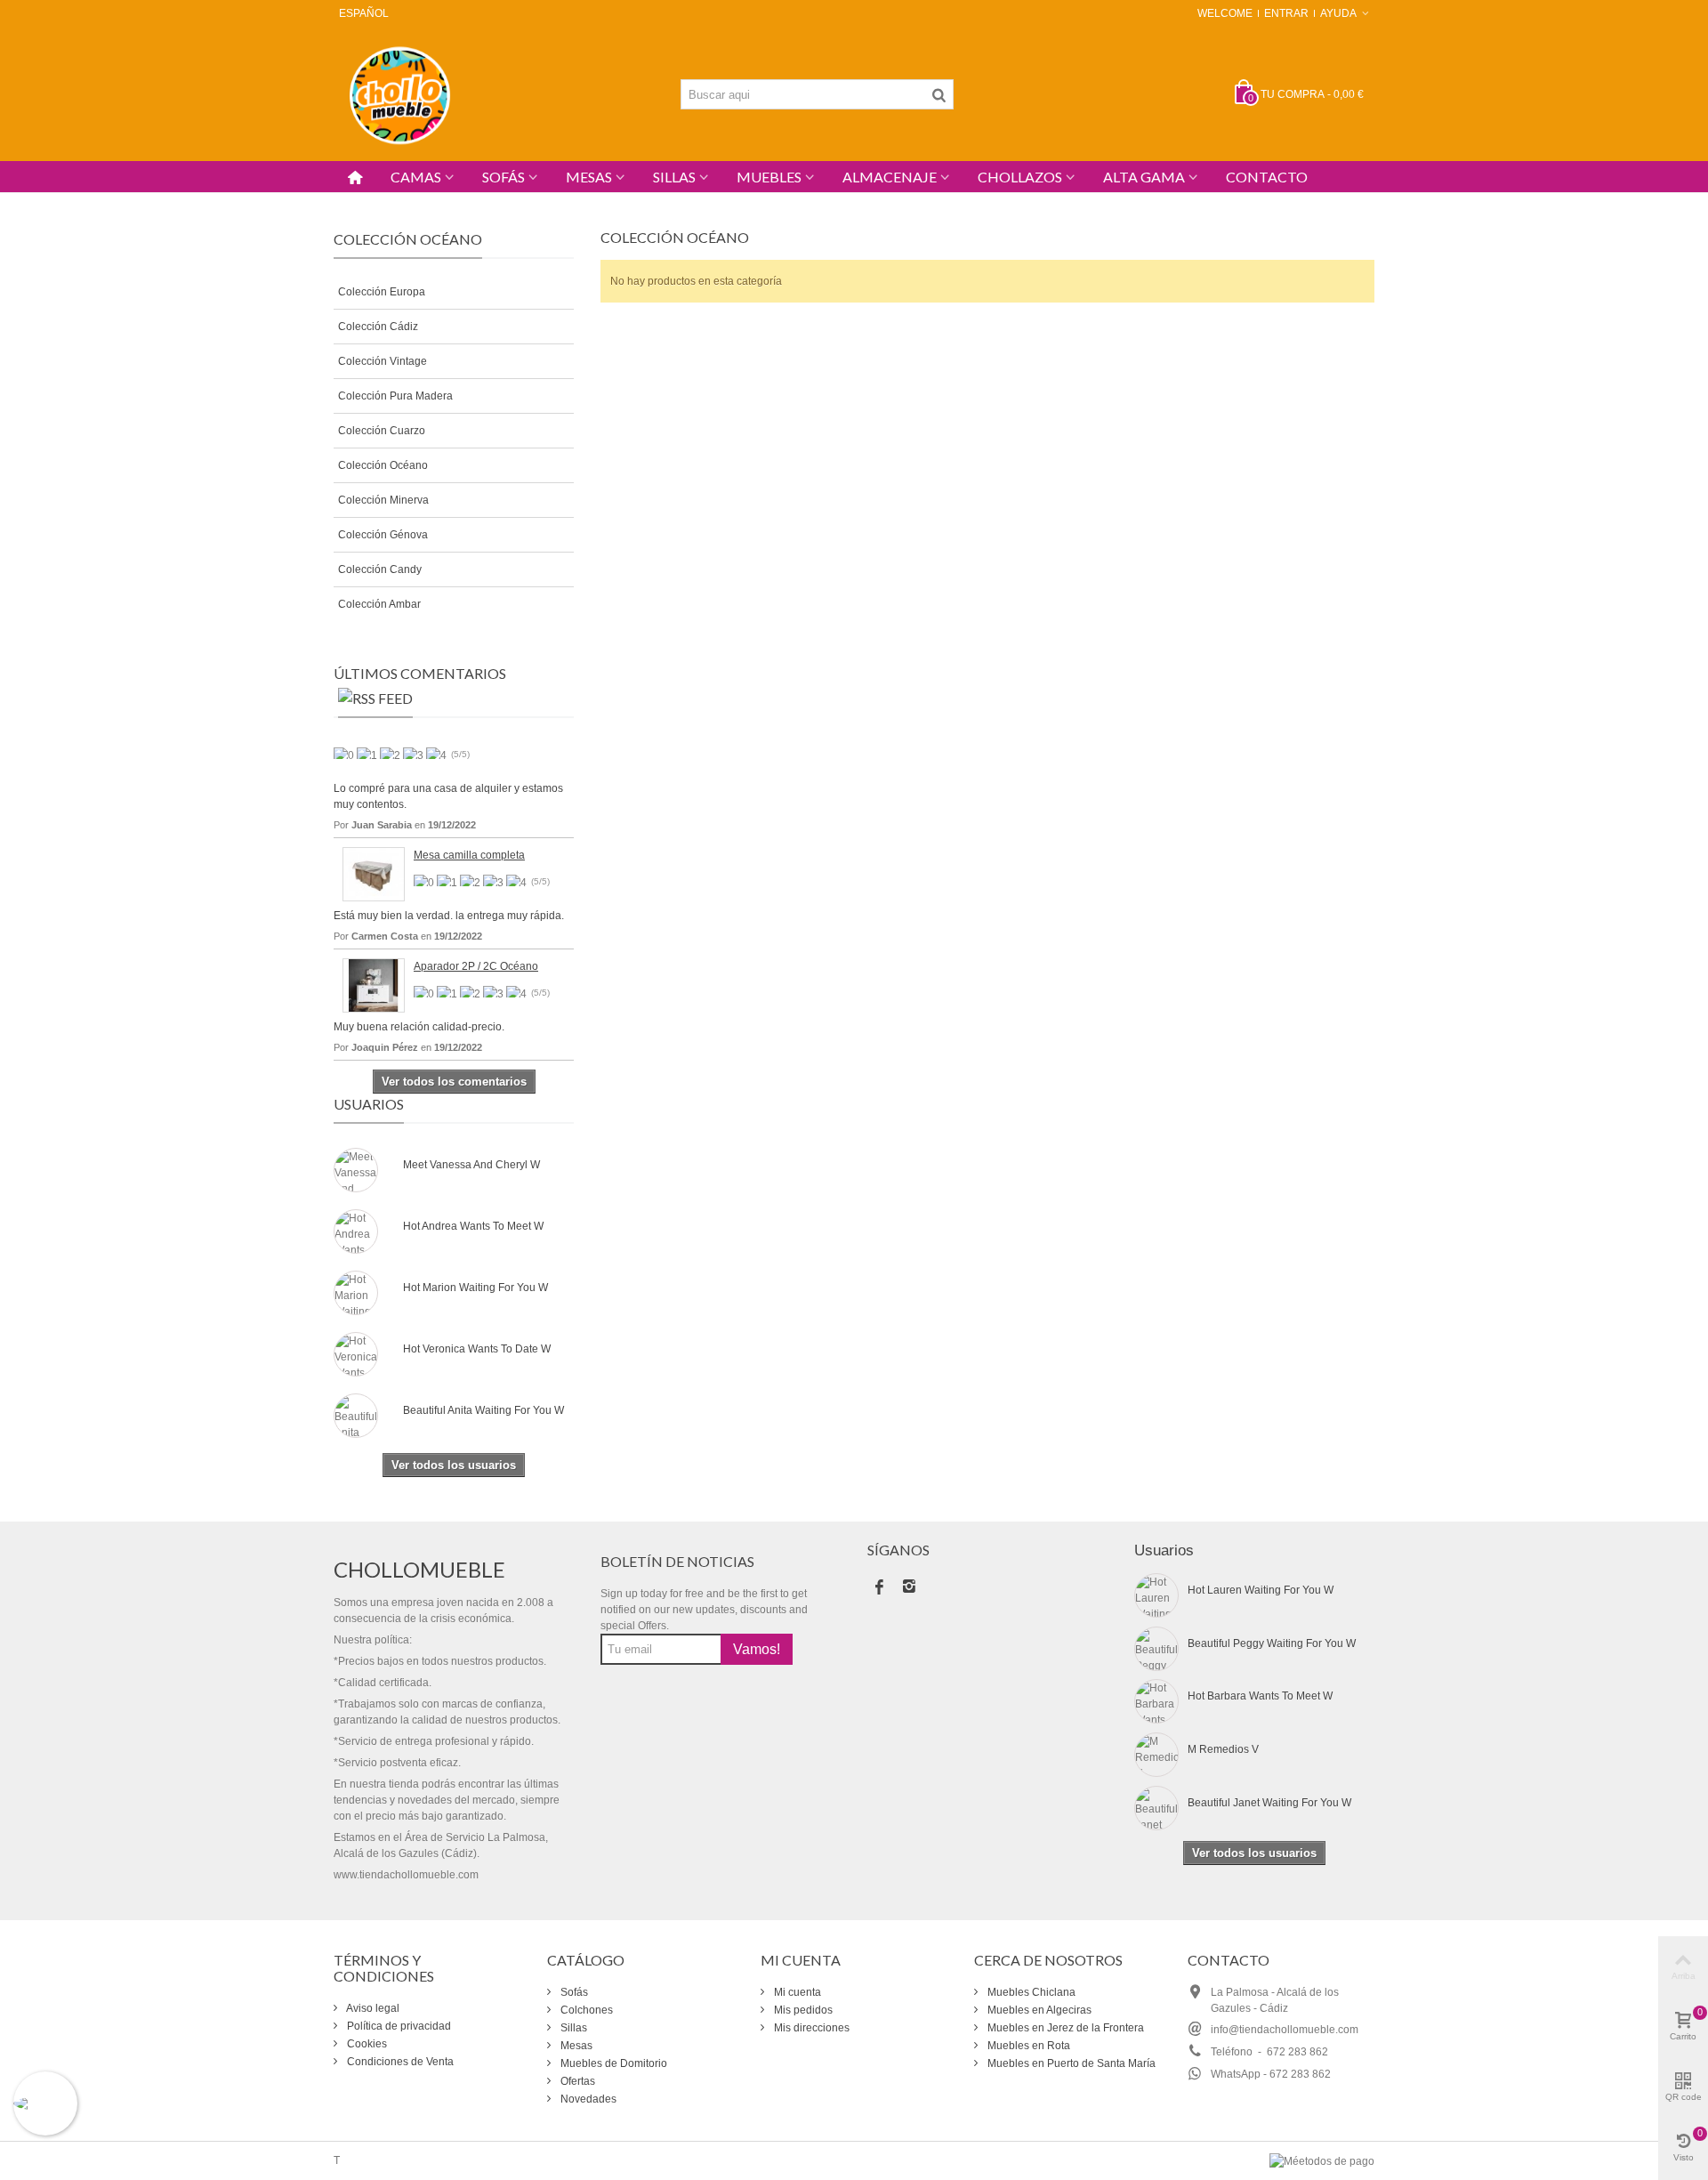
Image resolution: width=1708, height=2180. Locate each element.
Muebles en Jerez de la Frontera (1064, 2028)
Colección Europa (382, 292)
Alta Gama (1144, 177)
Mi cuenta (796, 1992)
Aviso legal (372, 2008)
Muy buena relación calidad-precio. (419, 1027)
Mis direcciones (810, 2028)
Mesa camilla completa (469, 855)
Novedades (587, 2099)
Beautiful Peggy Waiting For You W (1272, 1643)
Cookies (366, 2044)
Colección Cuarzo (382, 431)
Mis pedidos (802, 2010)
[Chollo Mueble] (400, 93)
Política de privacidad (398, 2026)
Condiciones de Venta (399, 2062)
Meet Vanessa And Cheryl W (471, 1165)
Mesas (589, 177)
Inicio (346, 201)
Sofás (504, 177)
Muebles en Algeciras (1038, 2010)
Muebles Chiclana (1030, 1992)
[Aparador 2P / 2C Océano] (374, 985)
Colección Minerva (383, 500)
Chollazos (1020, 177)
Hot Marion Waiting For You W (475, 1288)
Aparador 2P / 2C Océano (476, 966)
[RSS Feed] (375, 702)
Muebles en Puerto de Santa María (1070, 2063)
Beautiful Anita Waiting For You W (483, 1410)
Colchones (585, 2010)
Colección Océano (383, 465)
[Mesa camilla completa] (374, 874)
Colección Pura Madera (395, 396)
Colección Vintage (383, 361)
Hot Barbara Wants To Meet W (1260, 1696)
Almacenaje (890, 177)
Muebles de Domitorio (612, 2063)
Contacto (1267, 177)
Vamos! (757, 1649)
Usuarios (369, 1104)
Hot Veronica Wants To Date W (477, 1349)
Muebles (769, 177)
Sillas (674, 177)
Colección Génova (383, 535)
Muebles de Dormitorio (432, 201)
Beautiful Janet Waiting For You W (1269, 1803)
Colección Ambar (379, 604)
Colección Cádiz (378, 327)
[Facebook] (879, 1588)
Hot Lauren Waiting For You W (1261, 1590)
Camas (416, 177)
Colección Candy (380, 569)
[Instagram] (909, 1588)
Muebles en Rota (1027, 2046)
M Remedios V (1223, 1749)
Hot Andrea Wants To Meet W (473, 1226)
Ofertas (576, 2081)
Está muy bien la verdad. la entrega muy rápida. (449, 916)
